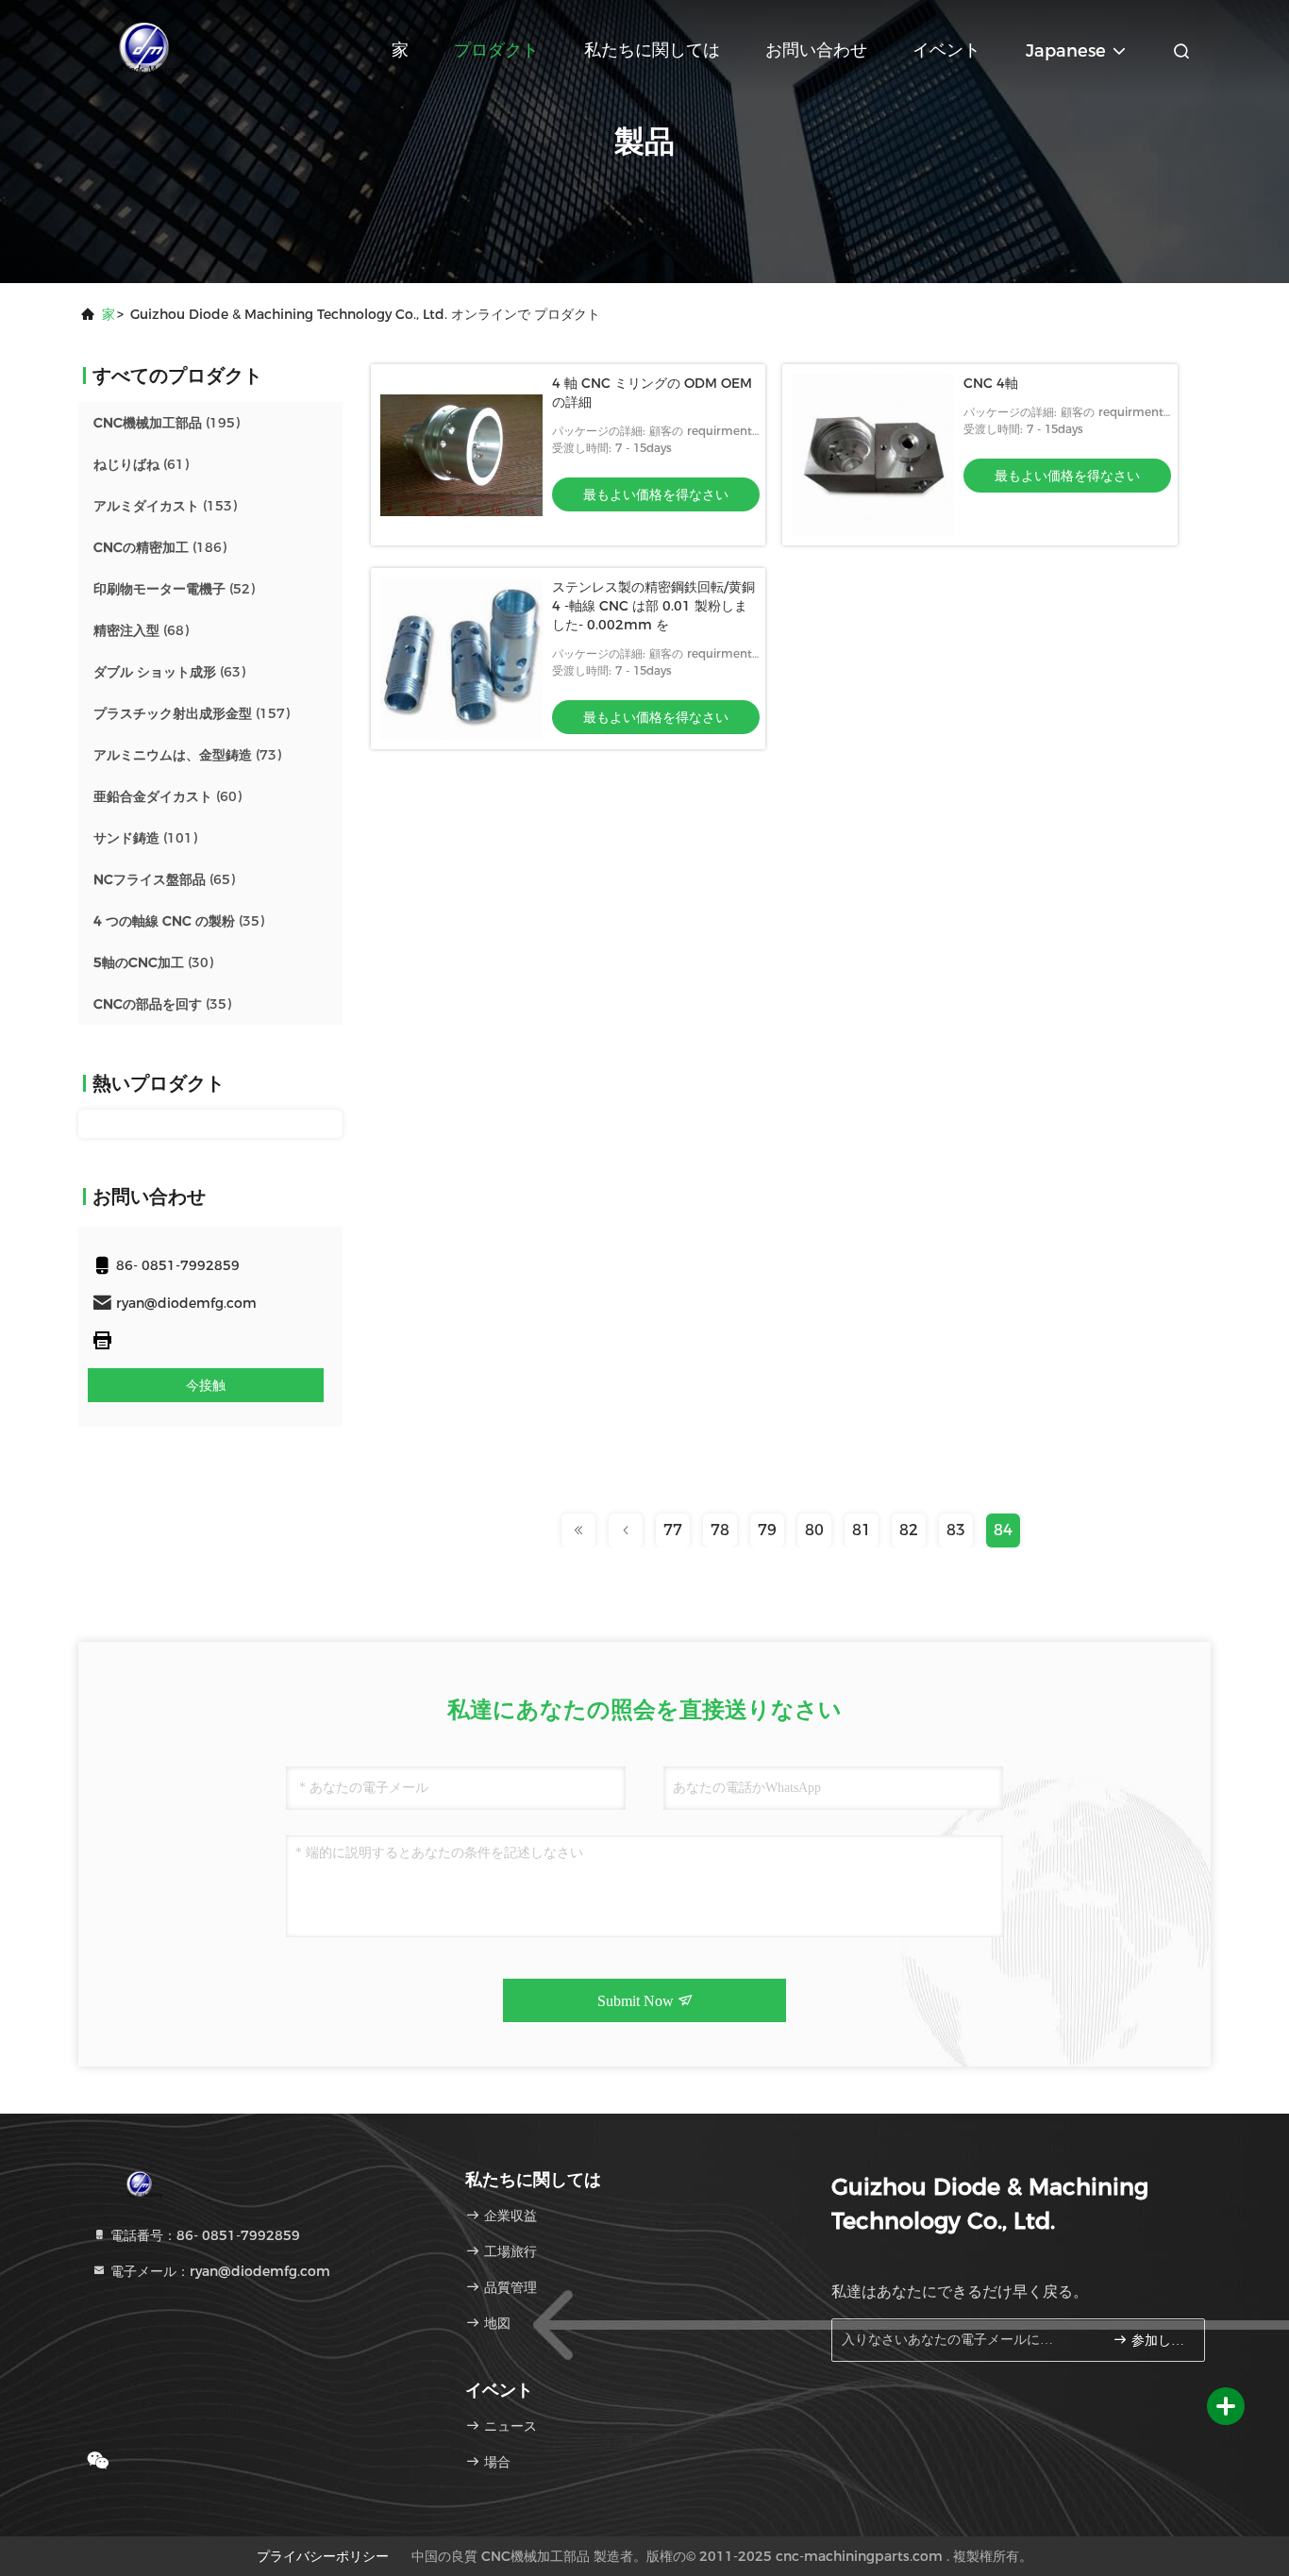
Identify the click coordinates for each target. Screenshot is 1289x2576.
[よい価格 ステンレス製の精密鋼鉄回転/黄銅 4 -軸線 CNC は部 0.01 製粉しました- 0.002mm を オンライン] (461, 659)
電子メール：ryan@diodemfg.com (218, 2271)
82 (909, 1530)
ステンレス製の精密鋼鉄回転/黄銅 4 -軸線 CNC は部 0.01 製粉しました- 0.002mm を (653, 606)
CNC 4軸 (991, 383)
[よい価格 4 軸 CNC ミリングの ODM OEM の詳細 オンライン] (461, 455)
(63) (169, 672)
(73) (187, 755)
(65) (164, 879)
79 (767, 1530)
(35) (179, 921)
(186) (160, 547)
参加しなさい (1158, 2341)
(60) (167, 796)
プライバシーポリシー (323, 2556)
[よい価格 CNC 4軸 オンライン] (873, 455)
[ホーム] (154, 47)
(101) (145, 838)
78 (720, 1530)
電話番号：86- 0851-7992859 (203, 2235)
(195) (167, 423)
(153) (165, 506)
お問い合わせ (816, 50)
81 (862, 1530)
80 (814, 1530)
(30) (153, 962)
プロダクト (496, 50)
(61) (141, 464)
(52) (174, 589)
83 (956, 1530)
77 (673, 1530)
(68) (141, 630)
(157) (192, 713)
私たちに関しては (652, 50)
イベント (946, 50)
